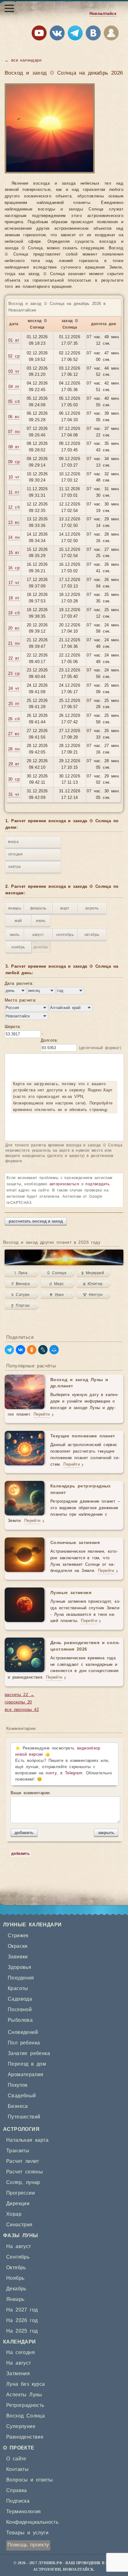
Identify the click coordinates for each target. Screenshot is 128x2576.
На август (19, 2247)
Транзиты (18, 2151)
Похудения (21, 1978)
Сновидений (23, 2032)
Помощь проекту (28, 2545)
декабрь (41, 947)
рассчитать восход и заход (36, 1221)
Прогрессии (21, 2193)
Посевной (20, 2010)
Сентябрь (18, 2257)
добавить (24, 1833)
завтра (14, 867)
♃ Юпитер (93, 1284)
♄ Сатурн (21, 1295)
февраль (38, 908)
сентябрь (65, 935)
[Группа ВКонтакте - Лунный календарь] (93, 34)
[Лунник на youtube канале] (39, 34)
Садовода (20, 1999)
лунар (33, 2182)
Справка (17, 2491)
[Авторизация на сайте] (111, 34)
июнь (41, 921)
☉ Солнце (57, 1273)
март (65, 908)
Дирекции (18, 2204)
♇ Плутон (21, 1306)
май (18, 921)
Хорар (14, 2214)
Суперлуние (21, 2426)
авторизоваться (64, 1184)
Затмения (18, 2374)
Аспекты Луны (24, 2395)
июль (15, 935)
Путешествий (24, 2117)
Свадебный (22, 2096)
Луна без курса (26, 2384)
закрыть (106, 1833)
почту (51, 1773)
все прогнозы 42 (22, 1710)
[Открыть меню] (9, 8)
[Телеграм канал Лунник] (75, 34)
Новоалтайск (103, 14)
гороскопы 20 (18, 1702)
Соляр (14, 2182)
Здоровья (19, 1967)
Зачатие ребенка (29, 2053)
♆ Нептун (93, 1295)
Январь (15, 2299)
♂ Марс (57, 1284)
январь (15, 908)
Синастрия (19, 2225)
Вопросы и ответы (30, 2480)
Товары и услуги (27, 2533)
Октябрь (16, 2268)
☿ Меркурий (93, 1273)
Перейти (42, 1415)
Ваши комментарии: (31, 1793)
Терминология (24, 2512)
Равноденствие (25, 2437)
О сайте (16, 2459)
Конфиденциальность (32, 2522)
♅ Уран (57, 1295)
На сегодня (21, 2353)
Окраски (18, 1946)
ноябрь (18, 947)
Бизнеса (18, 2106)
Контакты (17, 2469)
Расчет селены (25, 2172)
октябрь (92, 935)
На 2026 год (22, 2320)
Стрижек (18, 1936)
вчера (13, 842)
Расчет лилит (23, 2161)
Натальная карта (27, 2140)
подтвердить (97, 1184)
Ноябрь (15, 2278)
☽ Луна (21, 1273)
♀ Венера (21, 1284)
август (38, 935)
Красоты (18, 1988)
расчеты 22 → (20, 1695)
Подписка (18, 2501)
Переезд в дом (27, 2064)
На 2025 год (22, 2331)
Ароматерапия (26, 2075)
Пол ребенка (24, 2043)
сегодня (16, 854)
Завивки (18, 1957)
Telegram (74, 1773)
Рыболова (20, 2020)
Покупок (18, 2085)
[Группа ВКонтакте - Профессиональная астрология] (57, 34)
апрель (92, 908)
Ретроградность (25, 2405)
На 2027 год (22, 2310)
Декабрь (16, 2289)
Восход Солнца (25, 2416)
